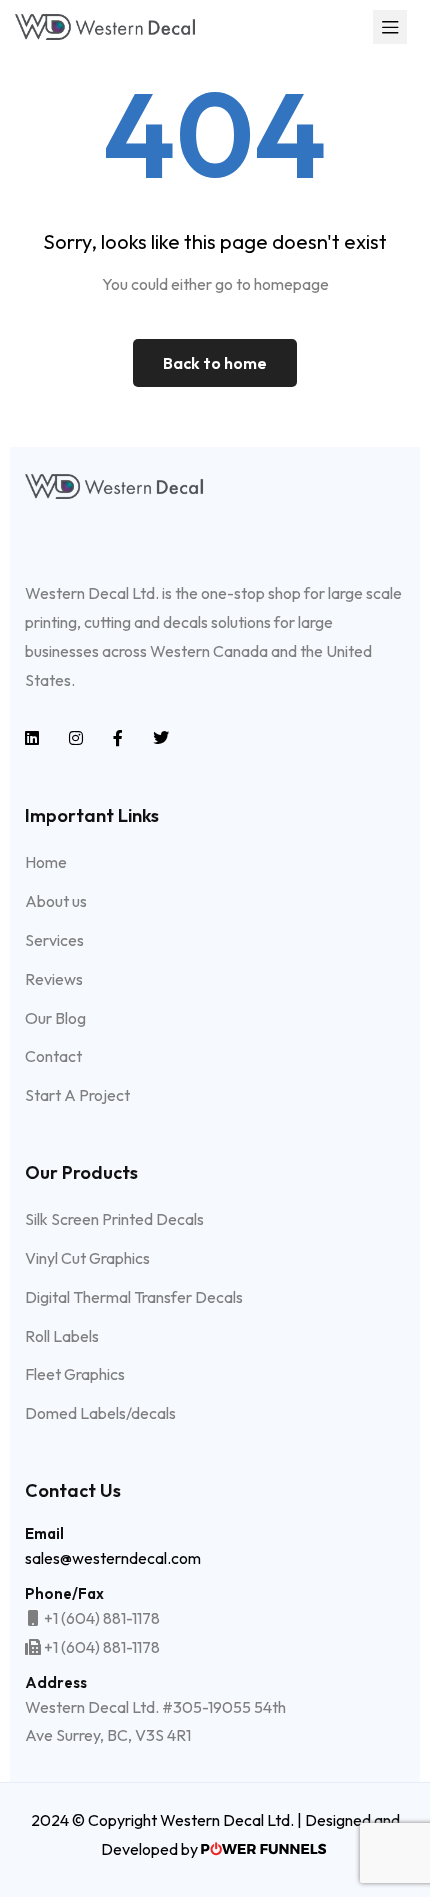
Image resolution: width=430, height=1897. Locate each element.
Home (46, 862)
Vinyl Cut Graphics (87, 1258)
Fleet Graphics (75, 1374)
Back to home (215, 363)
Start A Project (77, 1095)
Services (54, 940)
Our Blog (55, 1018)
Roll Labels (62, 1336)
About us (56, 901)
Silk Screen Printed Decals (114, 1219)
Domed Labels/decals (100, 1413)
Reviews (54, 979)
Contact (53, 1056)
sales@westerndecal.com (113, 1558)
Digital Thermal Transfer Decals (134, 1297)
